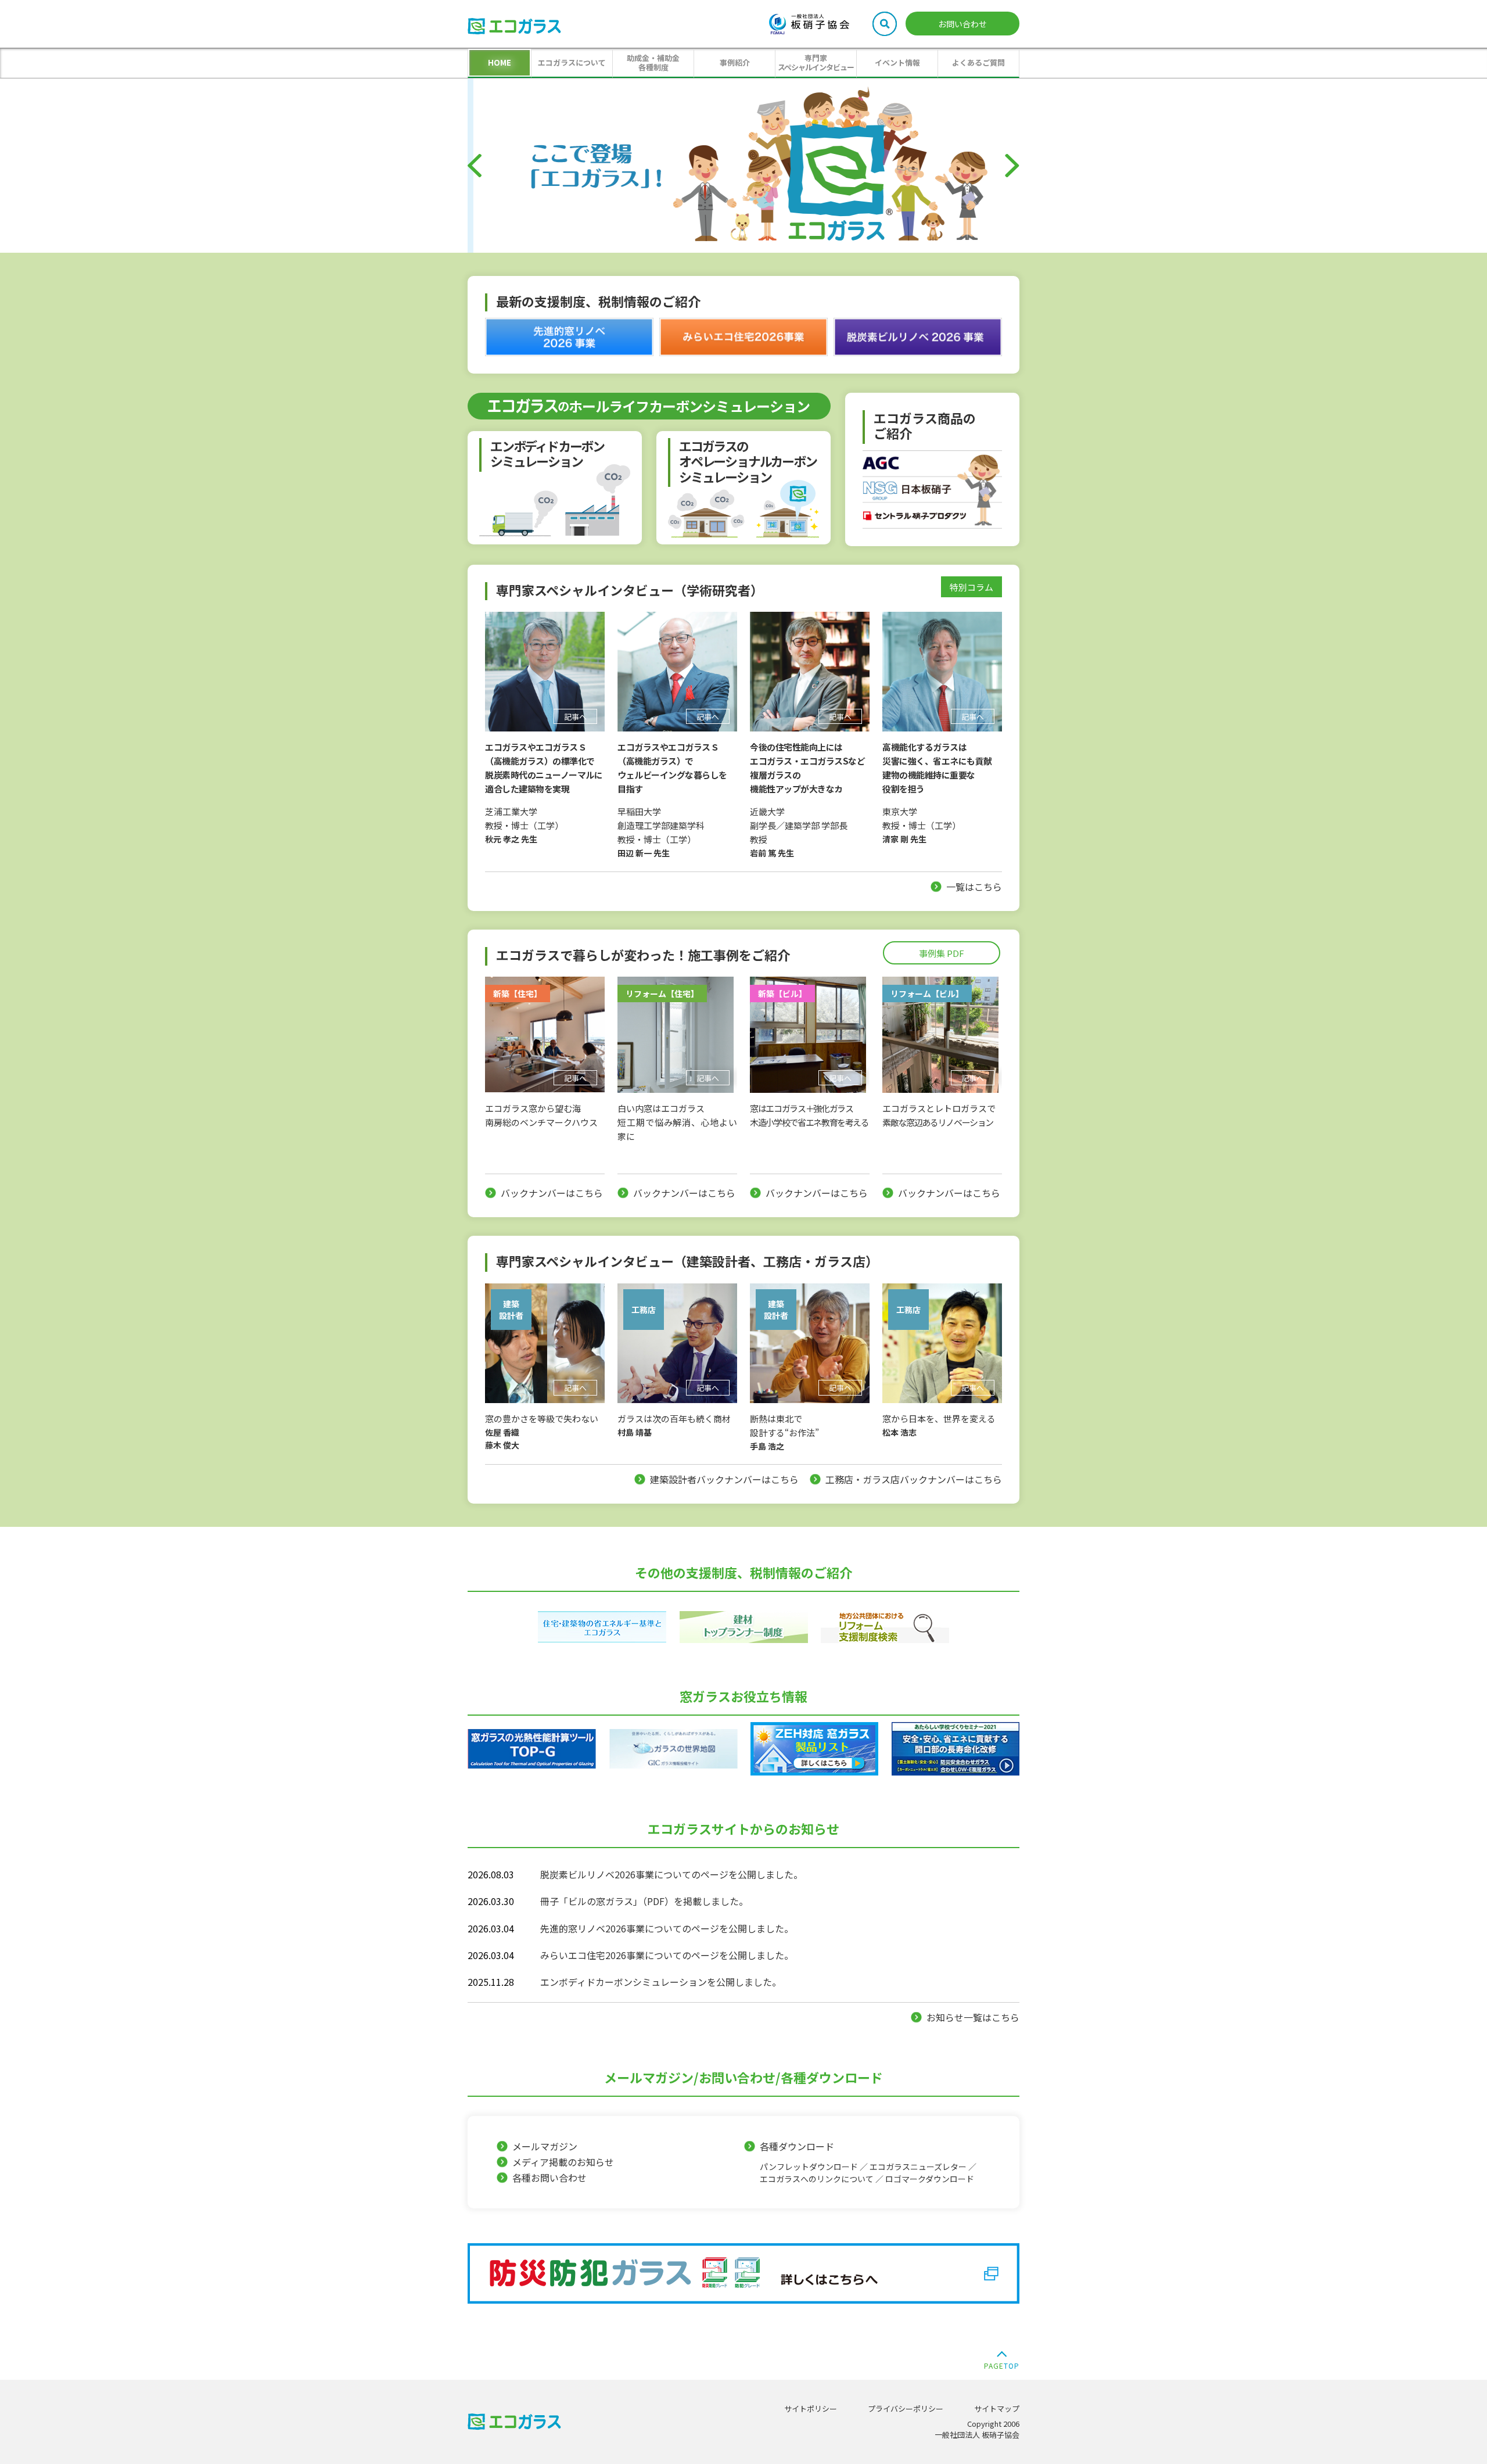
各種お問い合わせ (549, 2178)
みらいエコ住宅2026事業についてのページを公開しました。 (667, 1955)
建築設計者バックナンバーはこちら (724, 1479)
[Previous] (475, 166)
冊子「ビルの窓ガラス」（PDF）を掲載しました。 (644, 1901)
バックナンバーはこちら (552, 1193)
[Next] (1012, 166)
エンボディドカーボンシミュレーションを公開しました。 (661, 1982)
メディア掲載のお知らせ (563, 2162)
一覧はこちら (974, 887)
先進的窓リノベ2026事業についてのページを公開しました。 (667, 1928)
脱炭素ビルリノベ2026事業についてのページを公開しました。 (671, 1874)
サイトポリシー (811, 2409)
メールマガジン (545, 2146)
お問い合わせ (962, 24)
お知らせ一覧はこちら (973, 2017)
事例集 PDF (942, 953)
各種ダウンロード (868, 2162)
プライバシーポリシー (906, 2409)
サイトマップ (997, 2409)
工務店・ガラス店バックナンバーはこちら (914, 1479)
